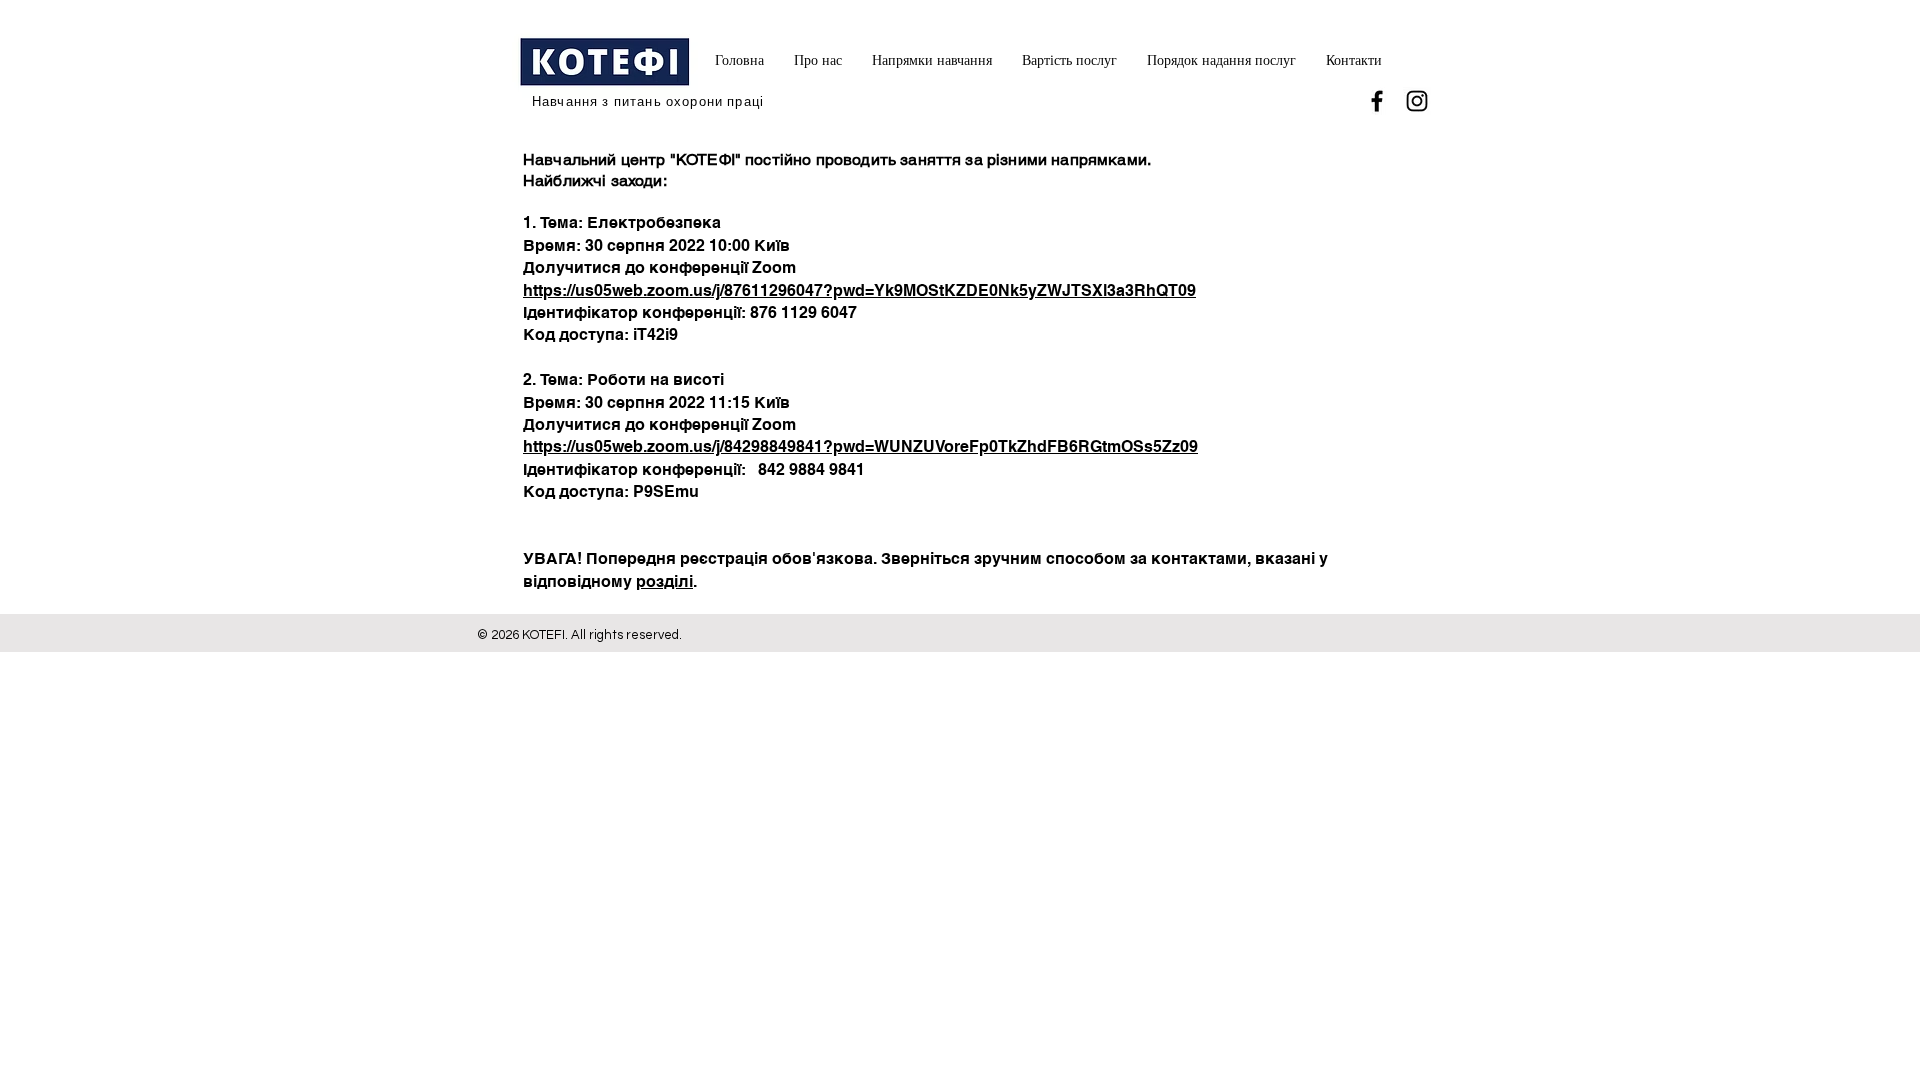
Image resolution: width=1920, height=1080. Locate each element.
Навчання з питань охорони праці (648, 102)
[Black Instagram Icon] (1417, 101)
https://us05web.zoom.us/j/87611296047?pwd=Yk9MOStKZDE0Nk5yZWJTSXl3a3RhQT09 (859, 290)
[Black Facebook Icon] (1377, 101)
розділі (664, 581)
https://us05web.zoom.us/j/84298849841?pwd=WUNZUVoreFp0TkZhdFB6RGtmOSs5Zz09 (860, 446)
